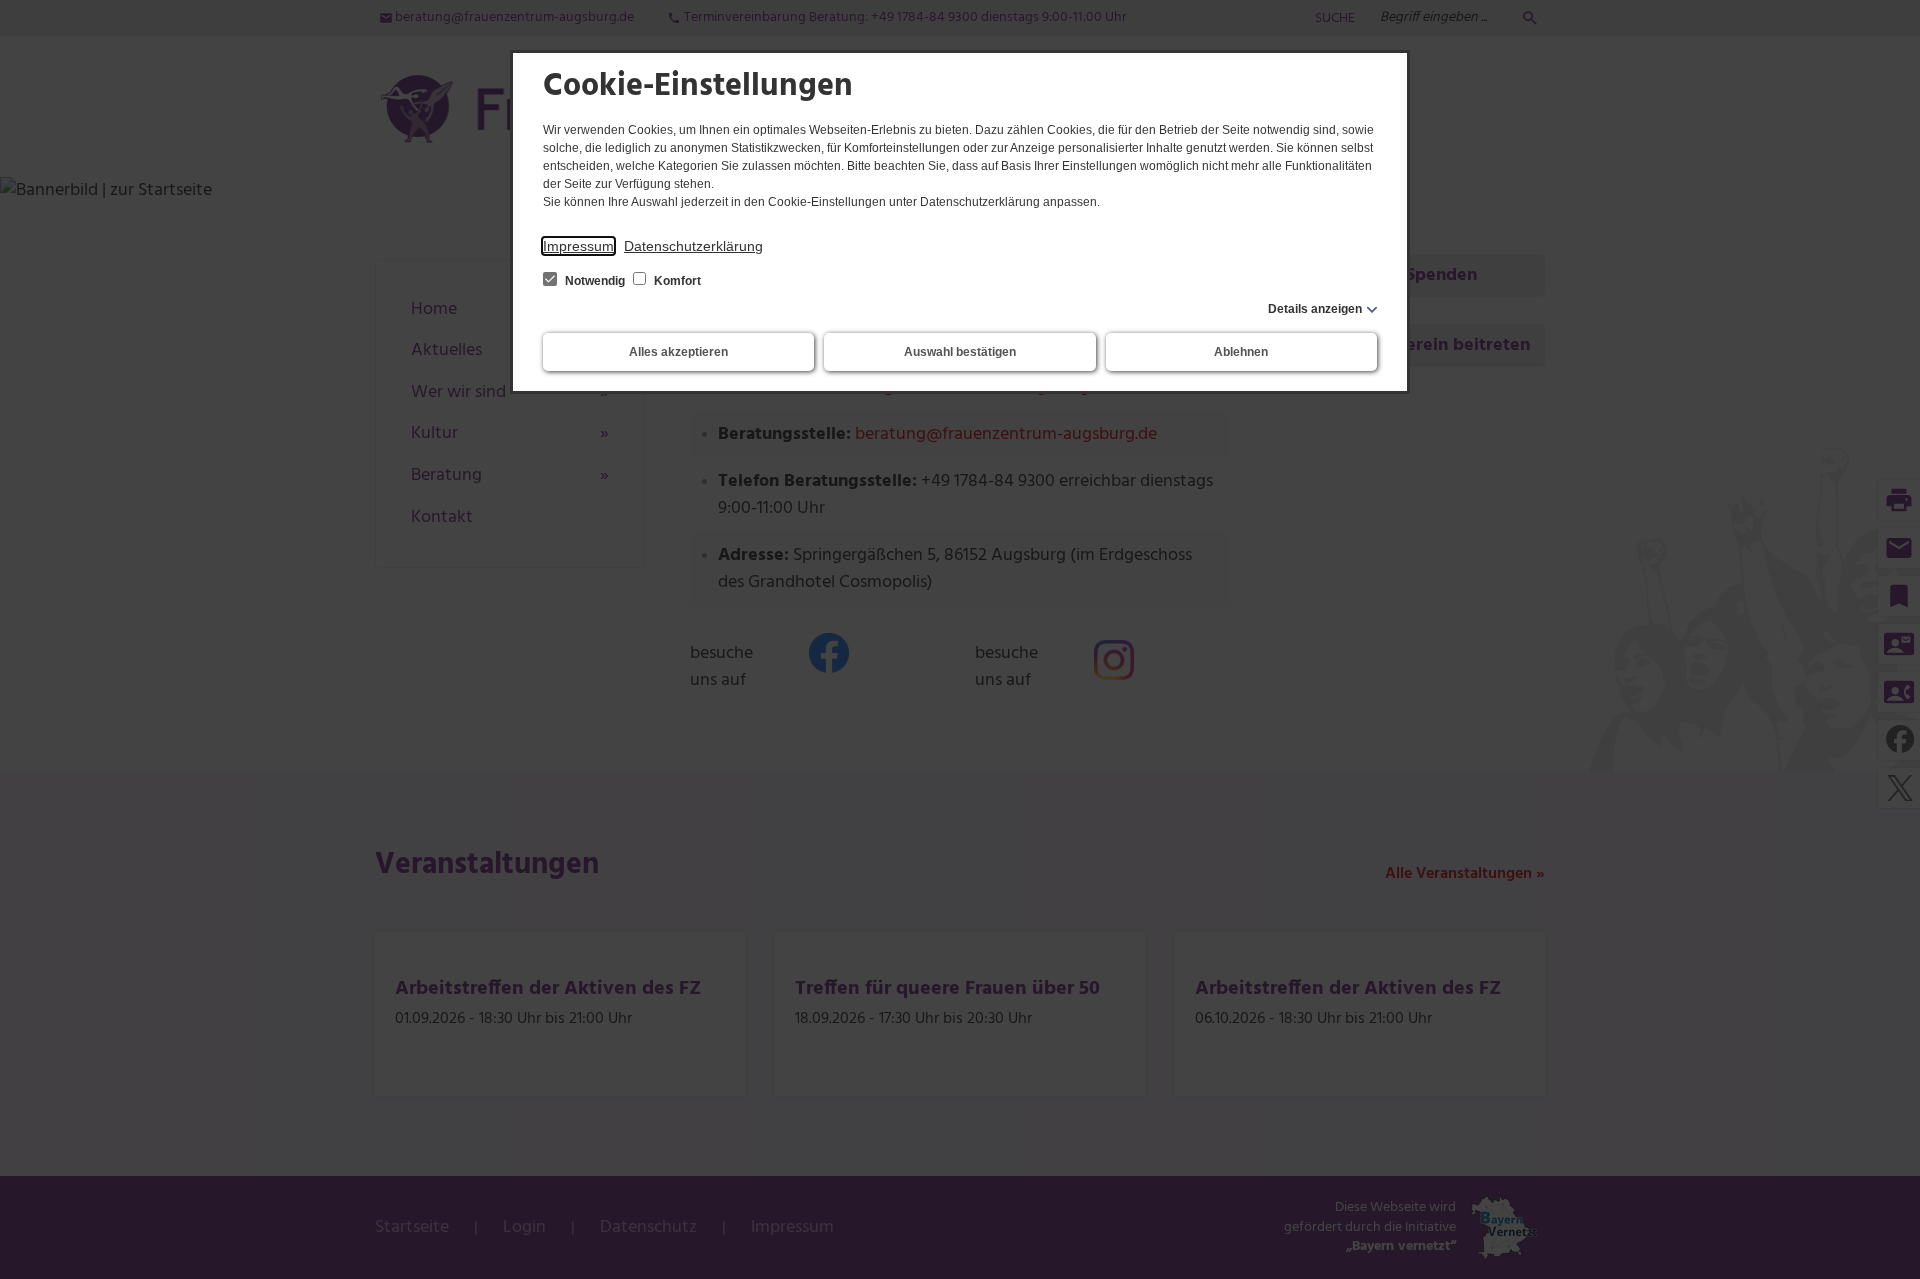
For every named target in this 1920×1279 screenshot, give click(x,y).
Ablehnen (1241, 352)
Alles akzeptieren (678, 352)
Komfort (676, 281)
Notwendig (595, 281)
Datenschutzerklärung (693, 246)
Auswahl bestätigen (960, 352)
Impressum (578, 246)
